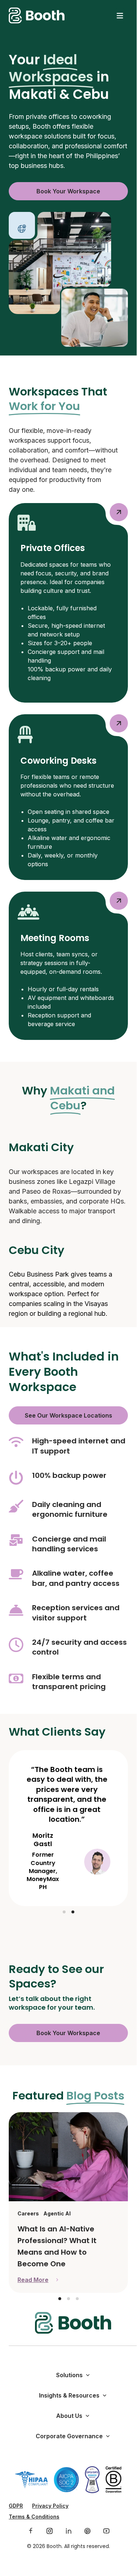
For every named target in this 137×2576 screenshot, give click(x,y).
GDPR (16, 2506)
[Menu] (120, 16)
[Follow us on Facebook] (31, 2531)
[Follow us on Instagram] (50, 2531)
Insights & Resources (69, 2395)
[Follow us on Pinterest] (87, 2531)
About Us (69, 2416)
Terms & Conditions (34, 2517)
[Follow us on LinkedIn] (68, 2531)
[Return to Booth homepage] (37, 15)
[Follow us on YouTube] (106, 2531)
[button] (64, 1912)
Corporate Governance (69, 2436)
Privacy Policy (50, 2506)
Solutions (69, 2375)
